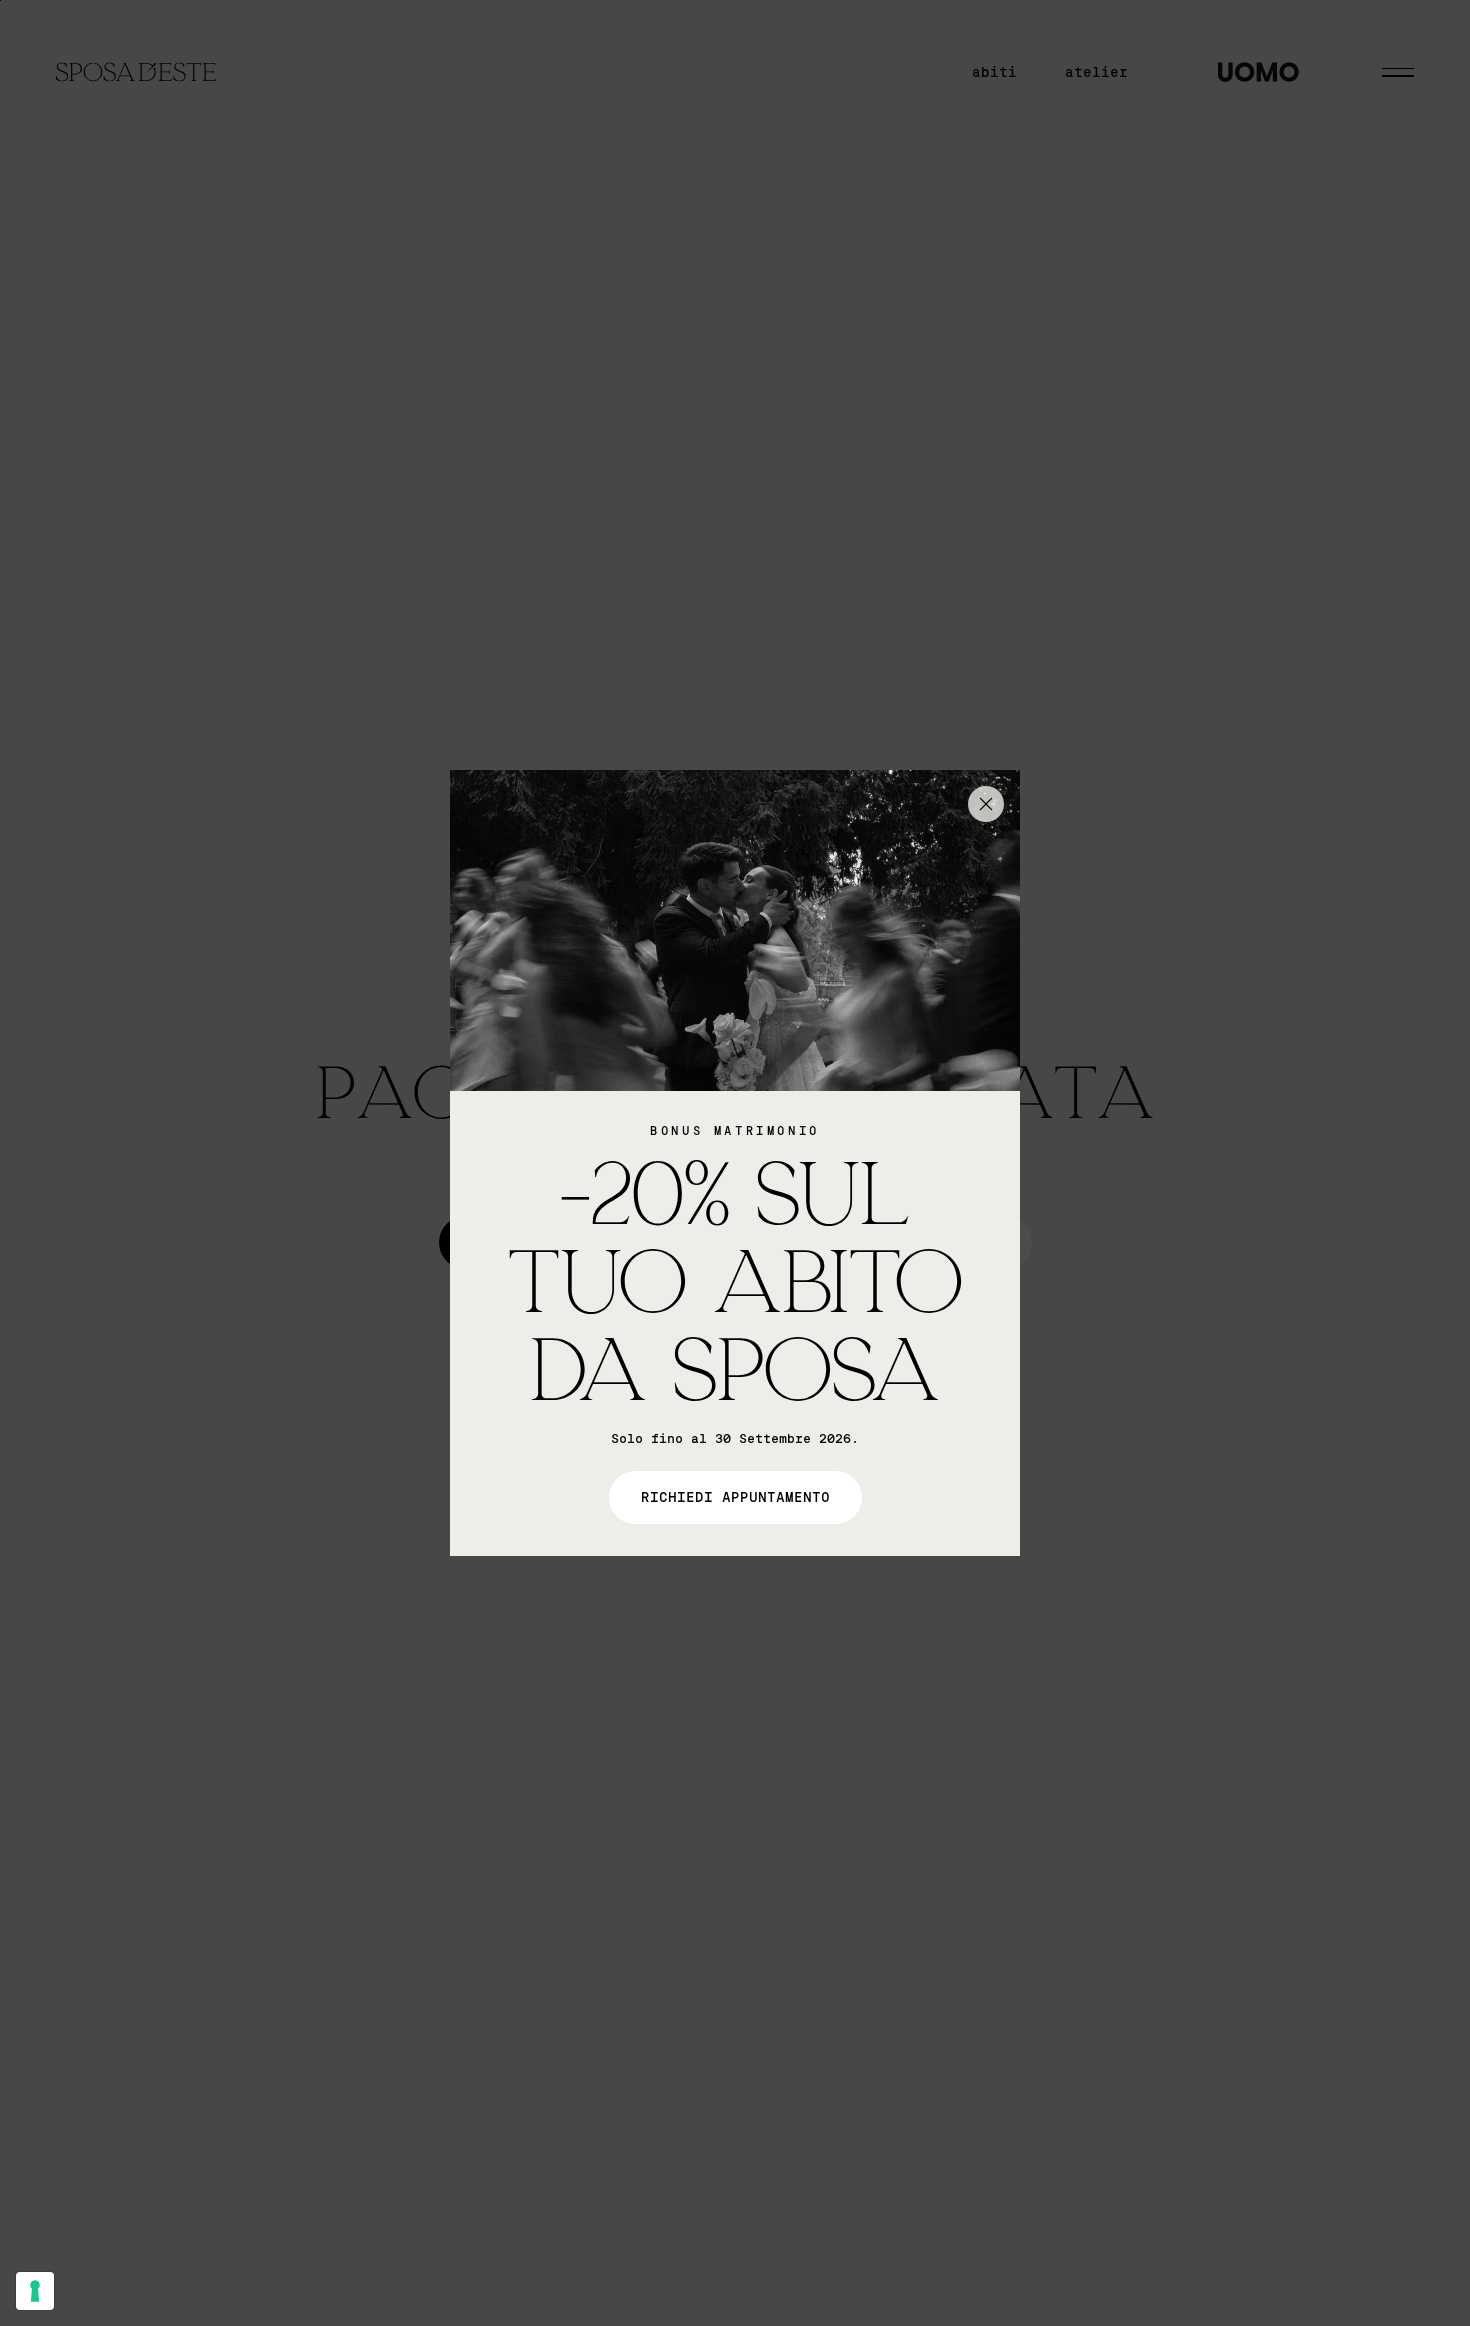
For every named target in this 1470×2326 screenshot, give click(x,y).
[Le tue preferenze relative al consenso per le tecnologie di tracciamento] (35, 2291)
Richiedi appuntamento (735, 1497)
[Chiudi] (986, 804)
